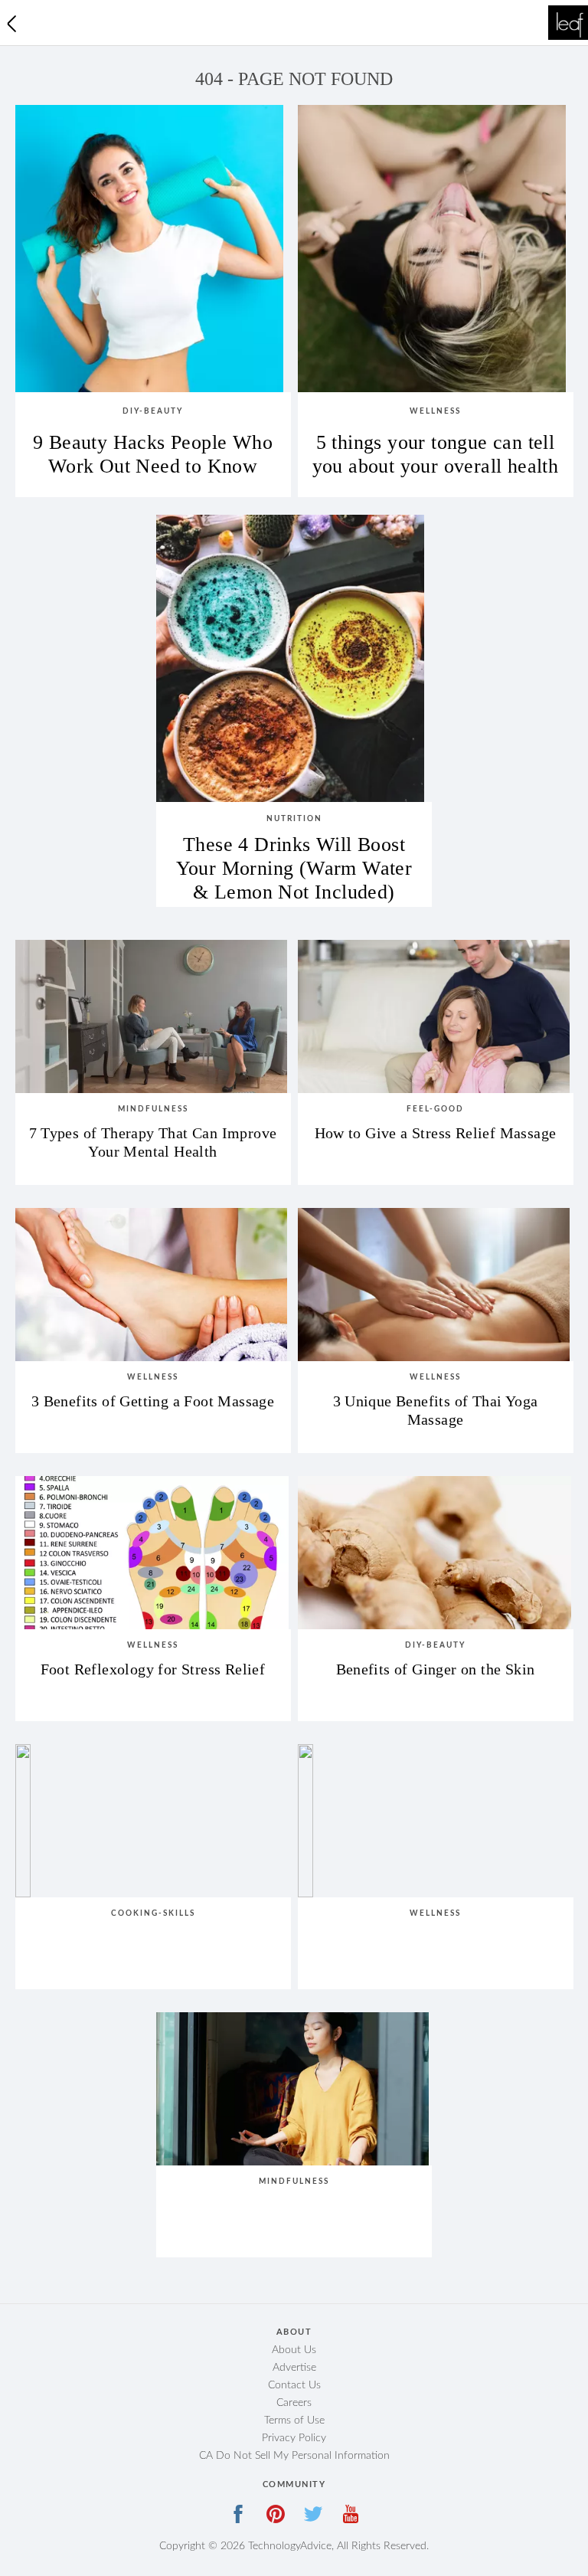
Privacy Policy (294, 2438)
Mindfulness (153, 1109)
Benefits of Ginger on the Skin (436, 1669)
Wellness (435, 411)
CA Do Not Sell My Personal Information (294, 2456)
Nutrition (294, 819)
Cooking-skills (153, 1913)
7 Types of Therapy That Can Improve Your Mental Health (153, 1142)
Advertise (294, 2368)
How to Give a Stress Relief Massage (436, 1133)
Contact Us (294, 2385)
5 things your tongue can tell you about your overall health (436, 454)
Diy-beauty (153, 411)
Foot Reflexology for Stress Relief (153, 1669)
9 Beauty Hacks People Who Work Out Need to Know (153, 454)
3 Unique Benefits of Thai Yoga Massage (436, 1410)
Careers (294, 2403)
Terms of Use (294, 2421)
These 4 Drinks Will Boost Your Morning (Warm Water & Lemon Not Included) (294, 862)
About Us (294, 2350)
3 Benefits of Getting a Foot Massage (153, 1401)
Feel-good (435, 1109)
